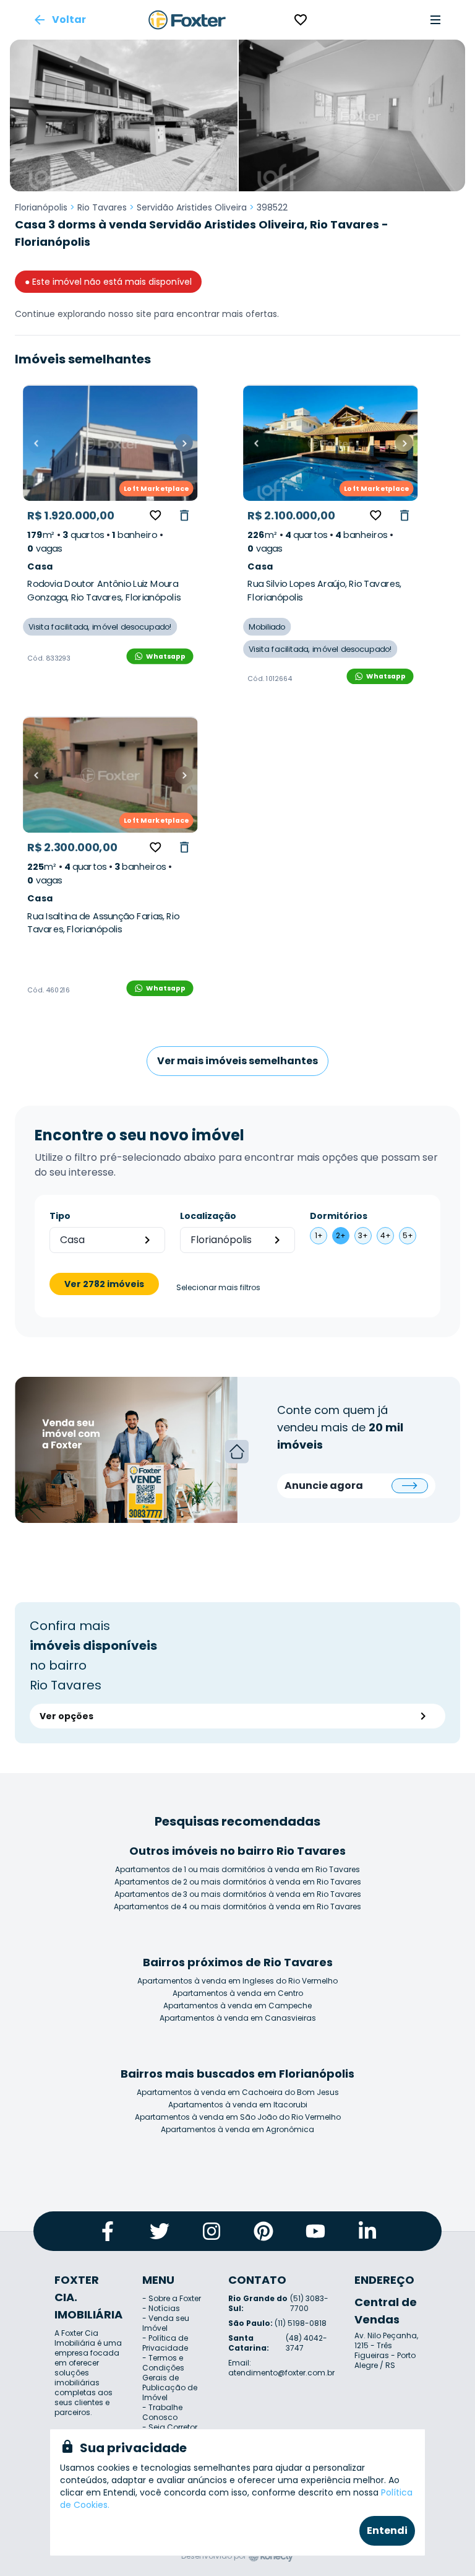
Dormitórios (339, 1216)
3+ (363, 1235)
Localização (208, 1216)
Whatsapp (166, 656)
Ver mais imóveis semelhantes (237, 1061)
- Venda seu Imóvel (166, 2323)
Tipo (60, 1216)
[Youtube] (315, 2231)
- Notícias (161, 2308)
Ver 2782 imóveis (104, 1284)
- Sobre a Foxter (172, 2298)
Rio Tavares (102, 207)
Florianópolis (41, 207)
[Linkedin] (367, 2231)
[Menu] (435, 20)
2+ (341, 1235)
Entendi (387, 2530)
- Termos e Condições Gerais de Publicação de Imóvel (170, 2378)
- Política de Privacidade (165, 2343)
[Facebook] (108, 2231)
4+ (386, 1235)
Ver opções (66, 1716)
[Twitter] (160, 2231)
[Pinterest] (263, 2231)
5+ (408, 1235)
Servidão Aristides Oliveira (192, 207)
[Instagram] (212, 2231)
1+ (319, 1235)
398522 (272, 207)
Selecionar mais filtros (218, 1288)
